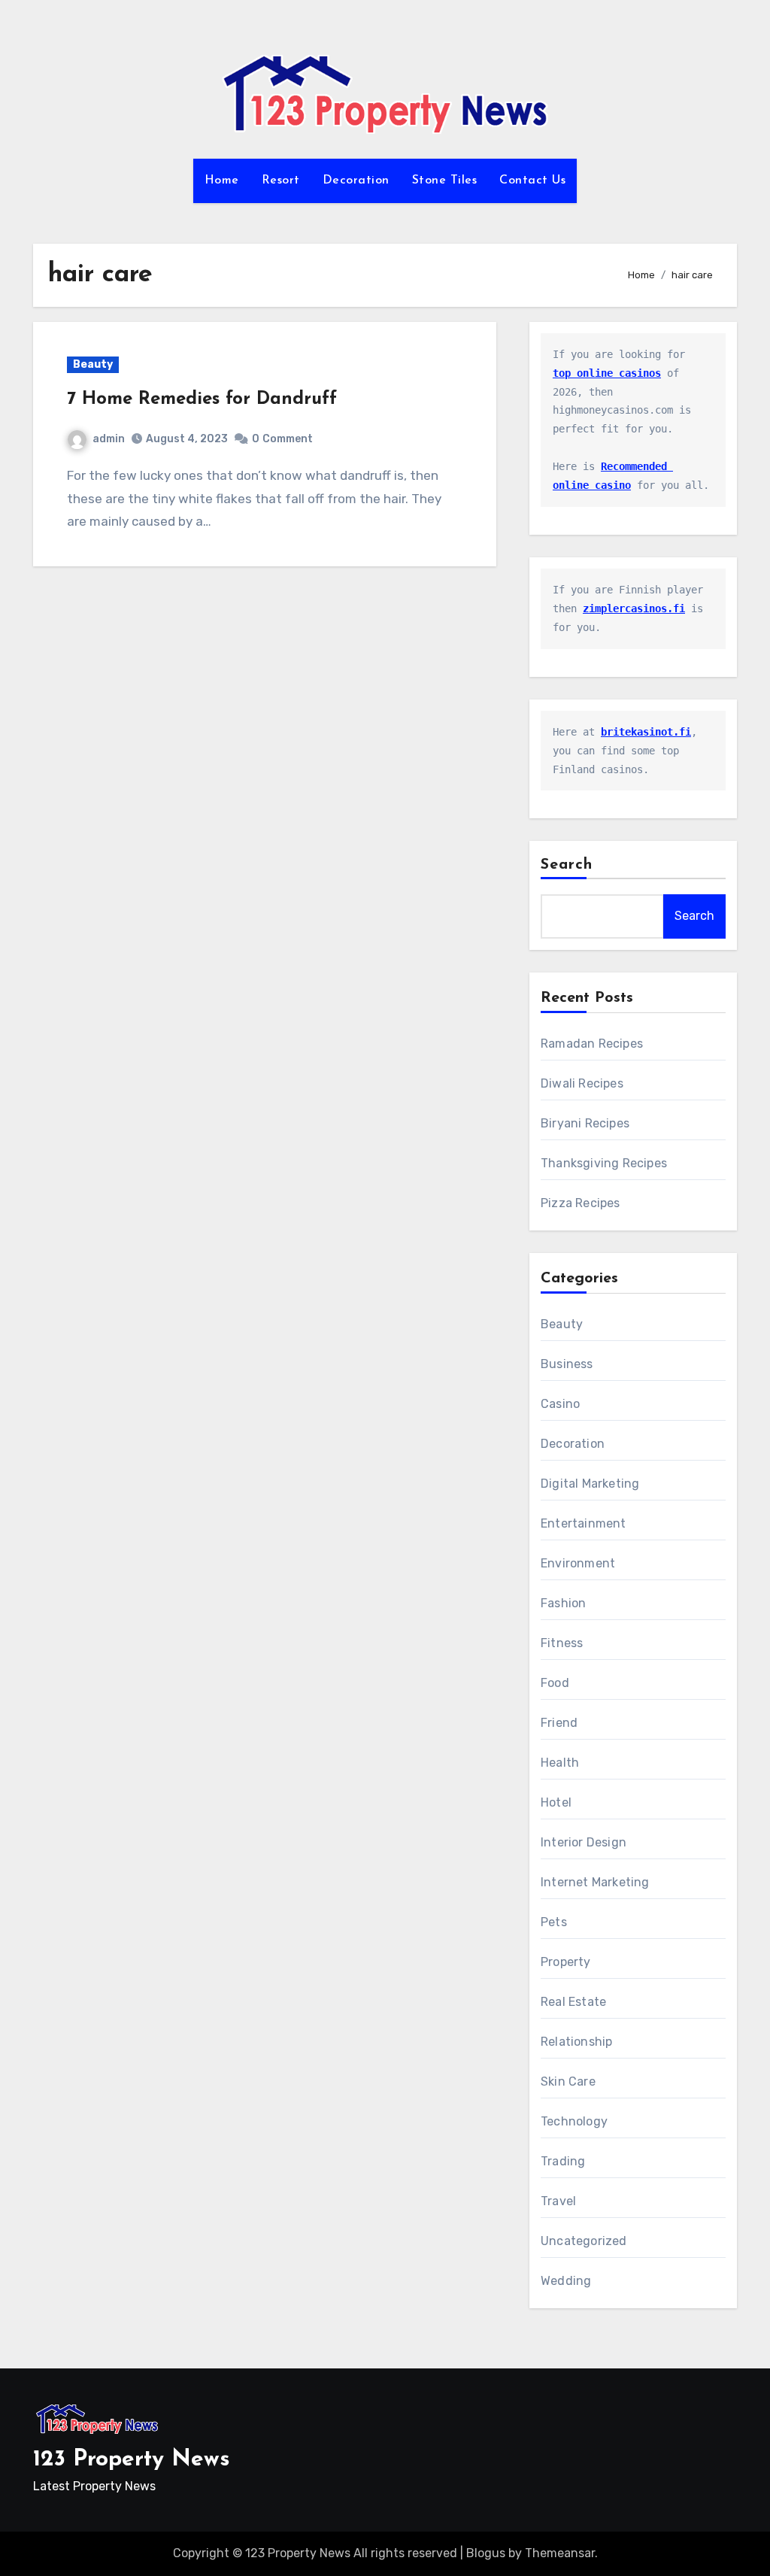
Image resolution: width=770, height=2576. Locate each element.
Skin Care (568, 2081)
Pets (554, 1922)
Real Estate (573, 2002)
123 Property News (132, 2460)
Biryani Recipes (585, 1123)
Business (567, 1364)
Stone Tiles (445, 181)
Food (555, 1683)
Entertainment (584, 1523)
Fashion (563, 1603)
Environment (578, 1563)
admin (109, 439)
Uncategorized (584, 2241)
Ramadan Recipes (592, 1044)
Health (560, 1763)
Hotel (556, 1802)
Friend (559, 1723)
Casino (560, 1404)
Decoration (356, 181)
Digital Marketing (590, 1484)
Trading (563, 2161)
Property (566, 1962)
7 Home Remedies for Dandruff (202, 399)
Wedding (566, 2281)
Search (567, 865)
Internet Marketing (595, 1882)
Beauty (93, 364)
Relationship (576, 2042)
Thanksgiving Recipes (604, 1163)
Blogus (486, 2553)
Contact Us (532, 181)
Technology (574, 2121)
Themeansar (560, 2553)
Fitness (562, 1643)
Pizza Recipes (581, 1203)
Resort (281, 181)
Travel (558, 2201)
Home (222, 181)
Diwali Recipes (582, 1083)
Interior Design (584, 1842)
